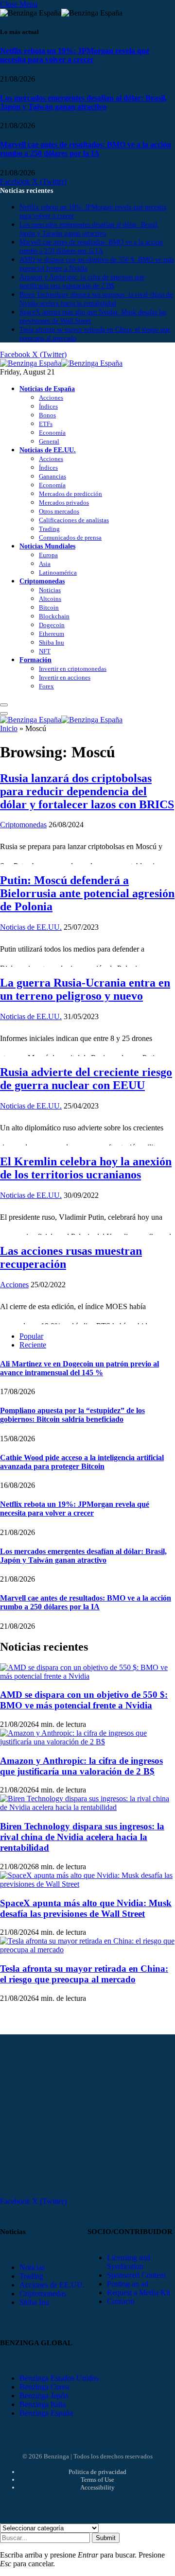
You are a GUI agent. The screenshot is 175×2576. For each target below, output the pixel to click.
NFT (45, 651)
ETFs (46, 424)
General (49, 441)
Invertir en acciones (65, 677)
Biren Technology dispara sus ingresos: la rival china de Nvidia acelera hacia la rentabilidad (82, 1837)
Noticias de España (47, 389)
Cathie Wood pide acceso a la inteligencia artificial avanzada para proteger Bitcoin (82, 1462)
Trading (49, 529)
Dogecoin (52, 625)
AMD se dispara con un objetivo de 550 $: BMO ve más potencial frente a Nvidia (84, 1700)
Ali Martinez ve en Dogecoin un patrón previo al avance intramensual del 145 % (79, 1368)
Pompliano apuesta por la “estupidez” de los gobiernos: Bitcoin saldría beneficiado (72, 1415)
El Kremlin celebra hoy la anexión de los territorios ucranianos (86, 1168)
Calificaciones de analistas (74, 520)
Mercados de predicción (70, 494)
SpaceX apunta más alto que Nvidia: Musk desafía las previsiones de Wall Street (86, 1908)
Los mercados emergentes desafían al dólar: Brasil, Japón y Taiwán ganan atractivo (83, 102)
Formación (35, 660)
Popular (31, 1336)
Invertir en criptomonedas (73, 669)
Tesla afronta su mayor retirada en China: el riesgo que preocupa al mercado (84, 1974)
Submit (106, 2538)
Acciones (51, 398)
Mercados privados (64, 503)
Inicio (9, 728)
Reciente (33, 1345)
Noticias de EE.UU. (48, 450)
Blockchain (54, 616)
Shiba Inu (52, 642)
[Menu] (4, 705)
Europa (48, 555)
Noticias (50, 590)
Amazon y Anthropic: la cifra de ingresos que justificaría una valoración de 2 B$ (81, 1766)
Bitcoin (49, 607)
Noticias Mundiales (47, 546)
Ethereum (52, 634)
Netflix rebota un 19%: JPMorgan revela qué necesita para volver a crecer (75, 55)
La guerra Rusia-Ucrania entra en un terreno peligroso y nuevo (85, 989)
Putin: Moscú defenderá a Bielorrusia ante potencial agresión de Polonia (87, 893)
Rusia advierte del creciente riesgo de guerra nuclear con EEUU (86, 1079)
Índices (48, 406)
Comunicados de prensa (70, 537)
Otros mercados (59, 511)
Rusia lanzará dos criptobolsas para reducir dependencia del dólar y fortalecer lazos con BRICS (87, 791)
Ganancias (52, 476)
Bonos (47, 415)
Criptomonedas (42, 581)
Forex (46, 686)
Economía (52, 433)
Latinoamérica (58, 572)
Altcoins (50, 599)
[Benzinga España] (61, 363)
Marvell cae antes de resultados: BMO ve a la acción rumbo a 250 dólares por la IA (86, 149)
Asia (45, 564)
